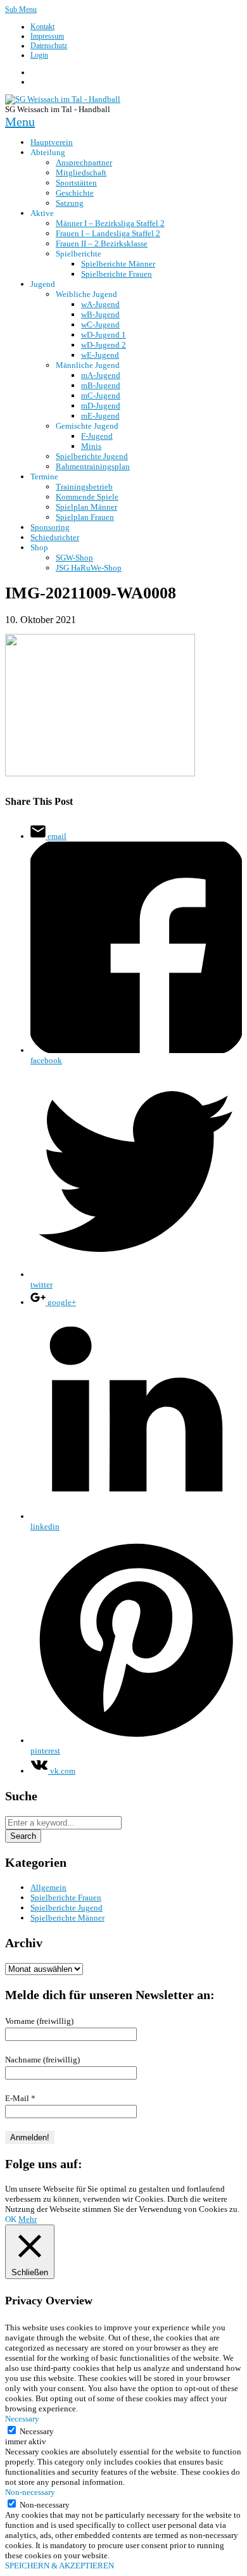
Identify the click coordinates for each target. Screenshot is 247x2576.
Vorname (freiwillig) (39, 2021)
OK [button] (11, 2219)
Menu (20, 122)
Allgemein (48, 1887)
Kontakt (42, 27)
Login (39, 55)
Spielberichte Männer (67, 1918)
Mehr (28, 2219)
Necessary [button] (22, 2419)
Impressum (47, 36)
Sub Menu (21, 9)
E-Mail (20, 2098)
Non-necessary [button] (30, 2492)
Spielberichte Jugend (66, 1908)
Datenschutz (49, 46)
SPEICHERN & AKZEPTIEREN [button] (60, 2566)
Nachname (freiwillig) (42, 2060)
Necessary (37, 2431)
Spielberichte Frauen (66, 1897)
